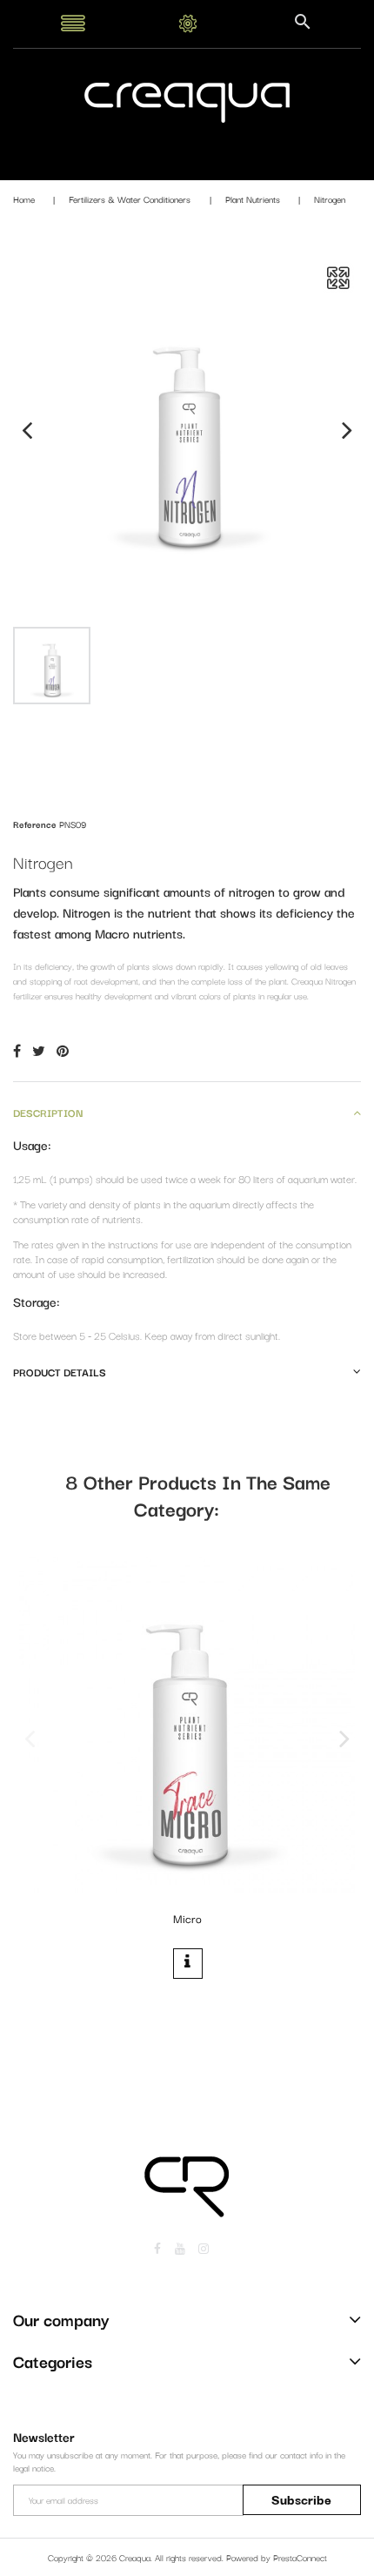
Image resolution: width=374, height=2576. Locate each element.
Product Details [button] (60, 1372)
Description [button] (48, 1112)
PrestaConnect (300, 2557)
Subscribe (301, 2499)
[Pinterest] (63, 1050)
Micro (187, 1918)
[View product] (188, 1963)
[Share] (17, 1050)
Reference (35, 824)
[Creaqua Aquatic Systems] (187, 101)
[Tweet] (39, 1050)
